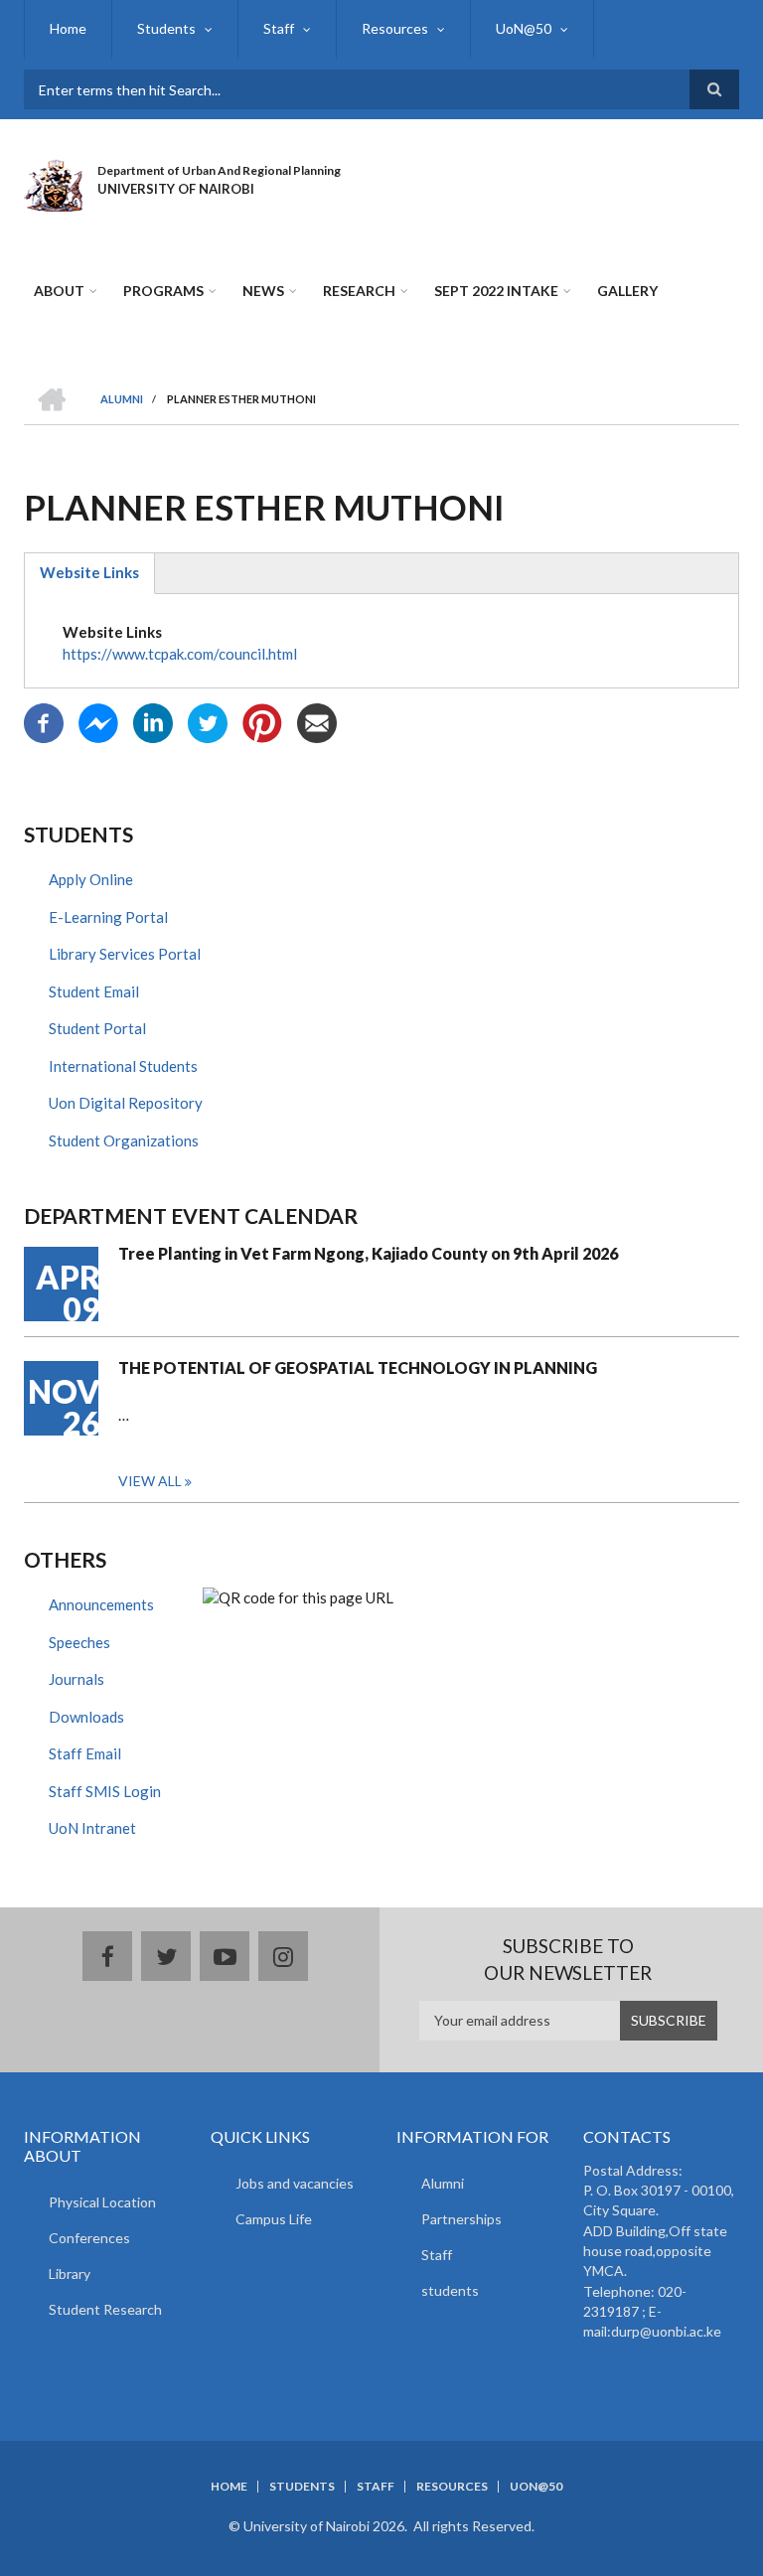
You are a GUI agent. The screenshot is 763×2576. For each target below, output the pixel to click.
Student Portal (97, 1028)
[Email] (317, 721)
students (450, 2290)
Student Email (94, 991)
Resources (395, 28)
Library (70, 2273)
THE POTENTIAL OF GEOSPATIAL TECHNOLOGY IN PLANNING (358, 1367)
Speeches (79, 1642)
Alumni (443, 2183)
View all (150, 1481)
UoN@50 (524, 28)
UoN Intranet (92, 1828)
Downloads (86, 1717)
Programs (163, 291)
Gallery (627, 291)
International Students (123, 1066)
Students (166, 28)
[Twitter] (208, 721)
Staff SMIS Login (105, 1791)
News (263, 291)
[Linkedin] (153, 721)
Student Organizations (124, 1140)
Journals (76, 1679)
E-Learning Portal (108, 917)
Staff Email (85, 1753)
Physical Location (102, 2202)
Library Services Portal (125, 954)
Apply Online (91, 879)
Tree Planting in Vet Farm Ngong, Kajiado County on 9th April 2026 (368, 1253)
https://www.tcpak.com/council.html (180, 654)
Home (68, 28)
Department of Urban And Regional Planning (219, 170)
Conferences (89, 2238)
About (59, 291)
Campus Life (274, 2219)
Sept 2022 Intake (496, 291)
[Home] (53, 183)
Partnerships (461, 2219)
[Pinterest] (262, 721)
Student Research (105, 2309)
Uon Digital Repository (126, 1103)
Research (359, 291)
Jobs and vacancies (295, 2183)
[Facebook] (44, 721)
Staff (279, 28)
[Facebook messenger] (98, 721)
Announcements (101, 1604)
